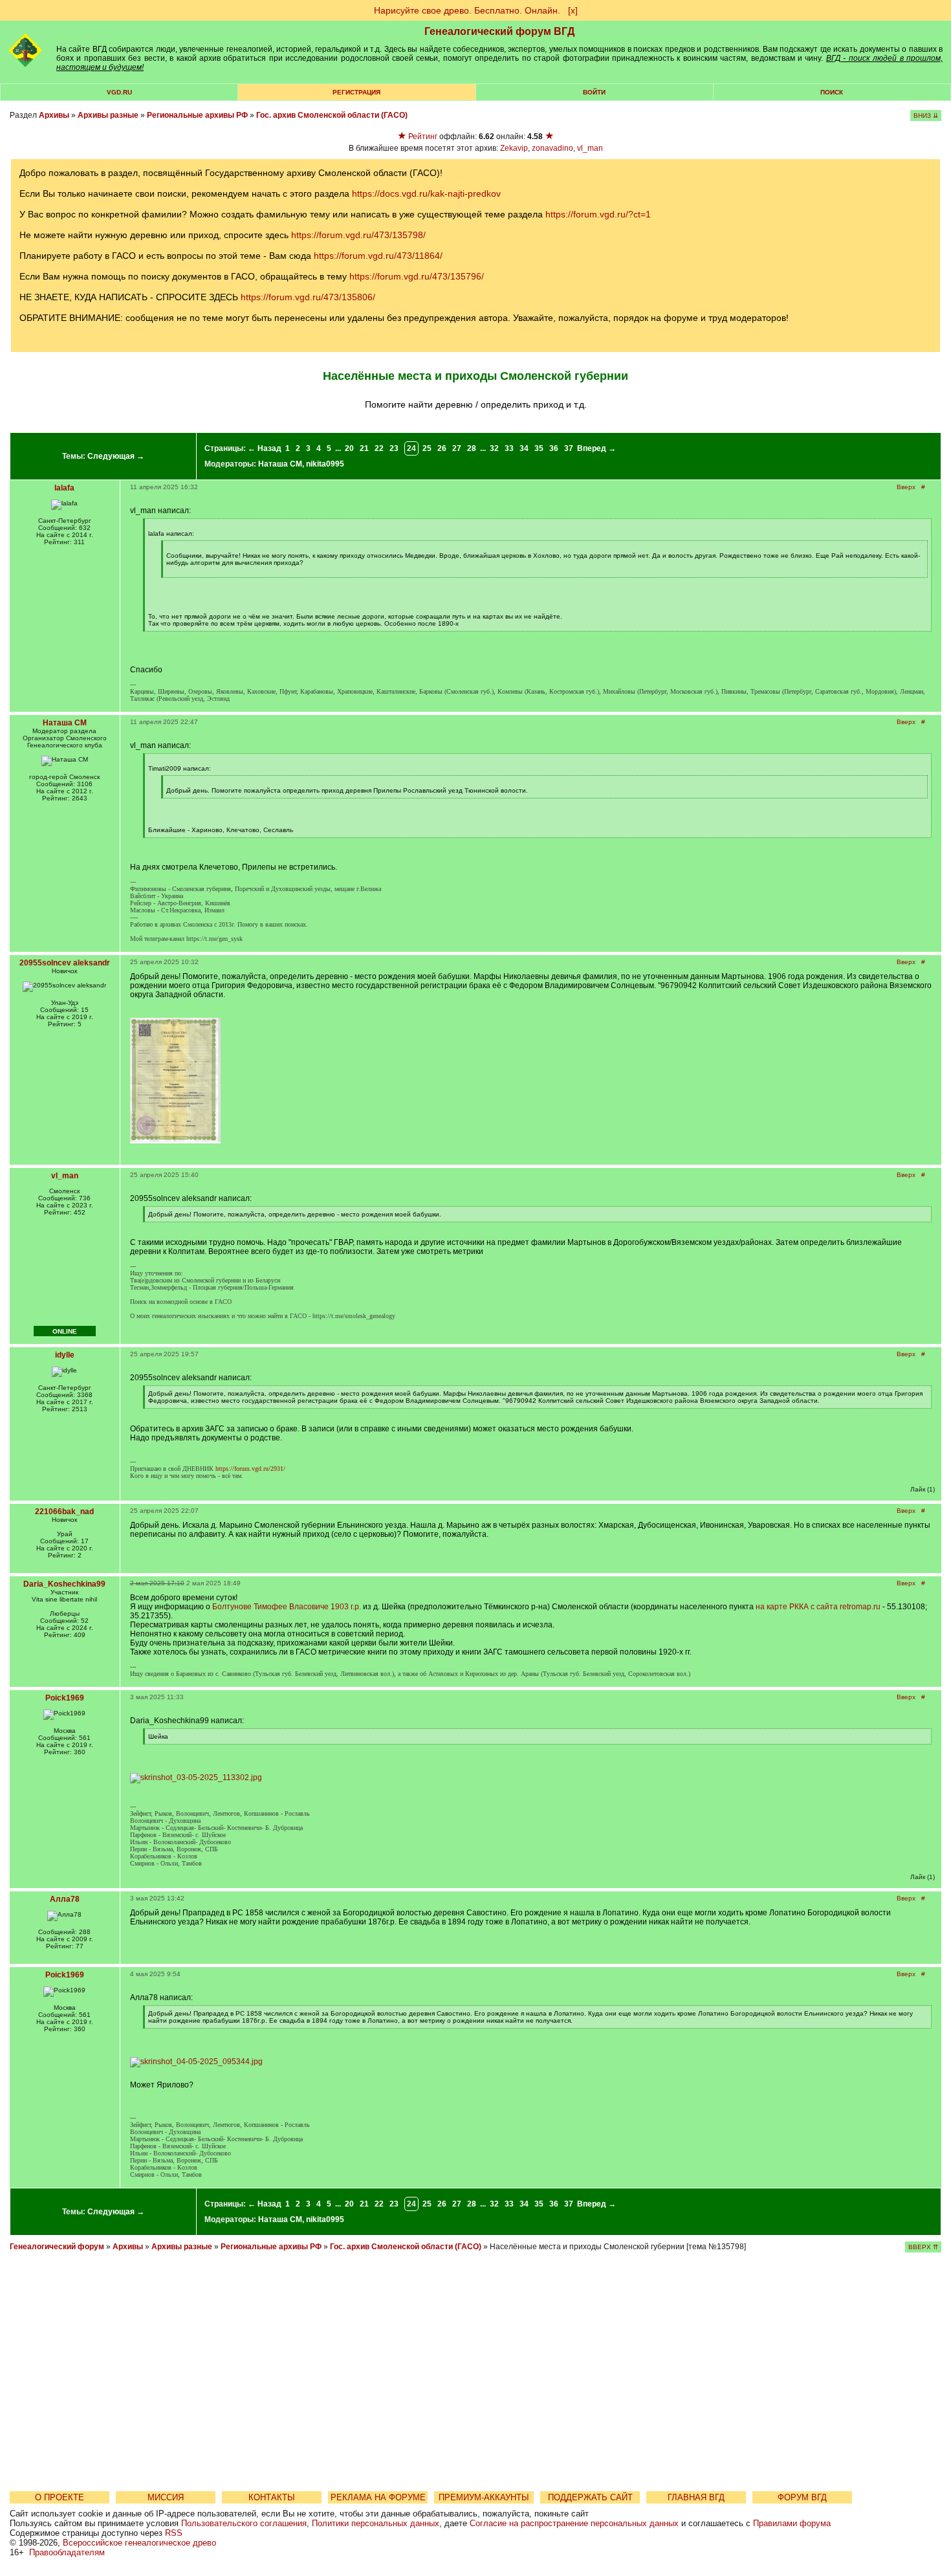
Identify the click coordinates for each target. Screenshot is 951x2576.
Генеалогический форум (57, 2247)
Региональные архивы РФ (197, 115)
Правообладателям (67, 2552)
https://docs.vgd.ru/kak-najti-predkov (426, 193)
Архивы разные (108, 115)
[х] (573, 10)
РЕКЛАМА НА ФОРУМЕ (378, 2497)
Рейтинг (423, 137)
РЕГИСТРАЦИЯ (356, 92)
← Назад (265, 448)
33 (509, 448)
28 (472, 448)
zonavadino (552, 148)
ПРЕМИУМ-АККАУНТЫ (484, 2497)
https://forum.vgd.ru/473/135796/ (417, 276)
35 (539, 448)
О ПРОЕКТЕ (60, 2497)
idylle (65, 1355)
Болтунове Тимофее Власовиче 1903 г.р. (288, 1607)
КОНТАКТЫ (272, 2497)
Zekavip (514, 148)
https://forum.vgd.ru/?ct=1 (598, 214)
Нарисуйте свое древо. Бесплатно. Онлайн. (467, 10)
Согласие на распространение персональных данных (574, 2523)
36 (554, 448)
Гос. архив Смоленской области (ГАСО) (332, 115)
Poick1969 (65, 1698)
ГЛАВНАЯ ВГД (696, 2497)
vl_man (590, 148)
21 (364, 448)
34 (524, 448)
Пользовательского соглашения (244, 2523)
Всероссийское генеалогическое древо (139, 2543)
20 (349, 448)
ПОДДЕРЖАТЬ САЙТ (590, 2497)
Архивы (54, 115)
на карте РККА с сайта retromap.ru (818, 1607)
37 (569, 448)
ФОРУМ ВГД (802, 2497)
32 (494, 448)
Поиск (832, 92)
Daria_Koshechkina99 (64, 1584)
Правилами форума (792, 2523)
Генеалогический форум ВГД (499, 31)
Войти (594, 92)
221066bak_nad (64, 1512)
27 (457, 448)
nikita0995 (325, 464)
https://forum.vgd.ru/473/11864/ (378, 256)
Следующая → (116, 456)
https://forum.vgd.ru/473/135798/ (358, 235)
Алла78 (65, 1899)
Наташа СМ (280, 464)
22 (379, 448)
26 (442, 448)
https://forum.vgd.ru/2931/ (250, 1469)
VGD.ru (119, 92)
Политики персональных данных (376, 2523)
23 (394, 448)
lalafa (64, 488)
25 (427, 448)
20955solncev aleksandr (65, 963)
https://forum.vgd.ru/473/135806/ (308, 297)
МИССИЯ (166, 2497)
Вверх (906, 487)
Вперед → (596, 448)
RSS (174, 2533)
